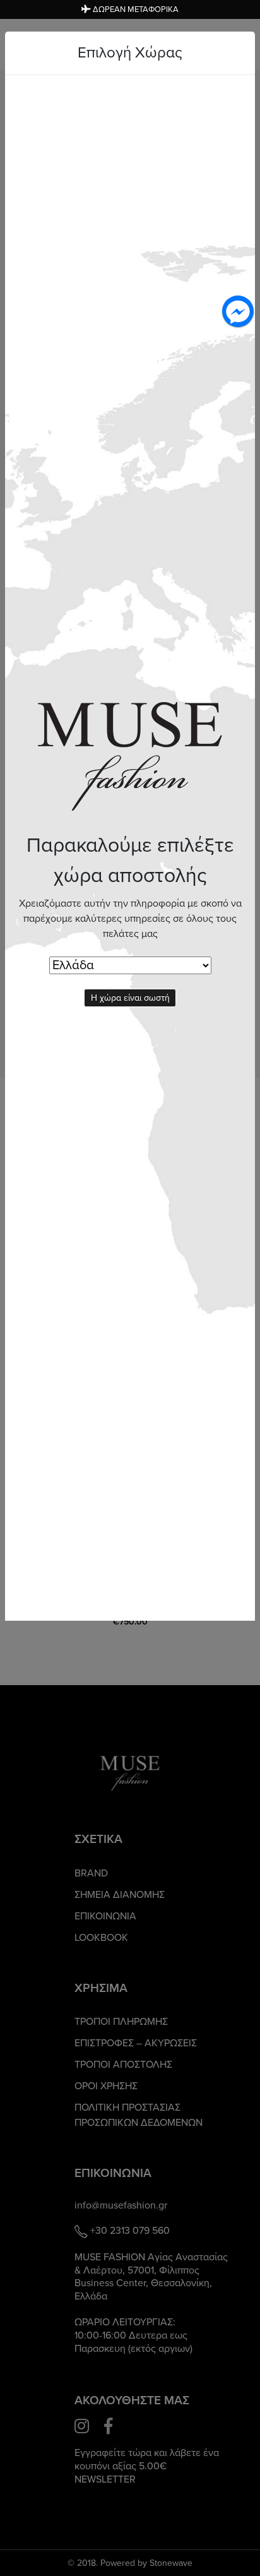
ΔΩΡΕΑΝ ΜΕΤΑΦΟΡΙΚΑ (135, 9)
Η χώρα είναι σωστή (130, 998)
